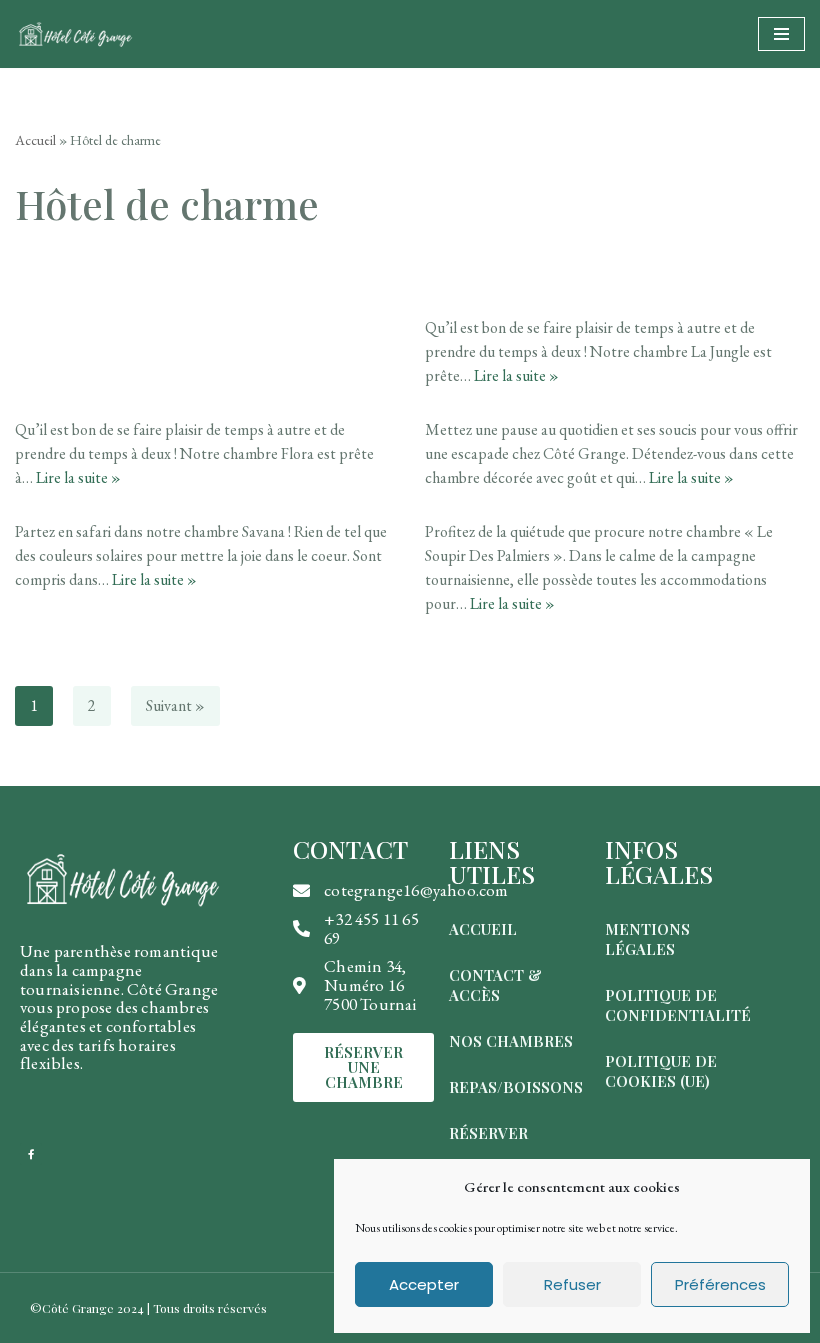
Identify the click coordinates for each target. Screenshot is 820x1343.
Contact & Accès (495, 985)
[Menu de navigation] (781, 34)
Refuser (572, 1284)
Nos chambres (511, 1041)
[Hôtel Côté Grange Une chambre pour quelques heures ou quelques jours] (75, 34)
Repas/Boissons (516, 1087)
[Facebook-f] (31, 1154)
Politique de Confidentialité (678, 1005)
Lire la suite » (516, 375)
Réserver (488, 1133)
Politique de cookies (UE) (661, 1071)
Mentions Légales (647, 939)
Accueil (35, 140)
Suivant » (175, 705)
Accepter (424, 1284)
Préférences (720, 1284)
